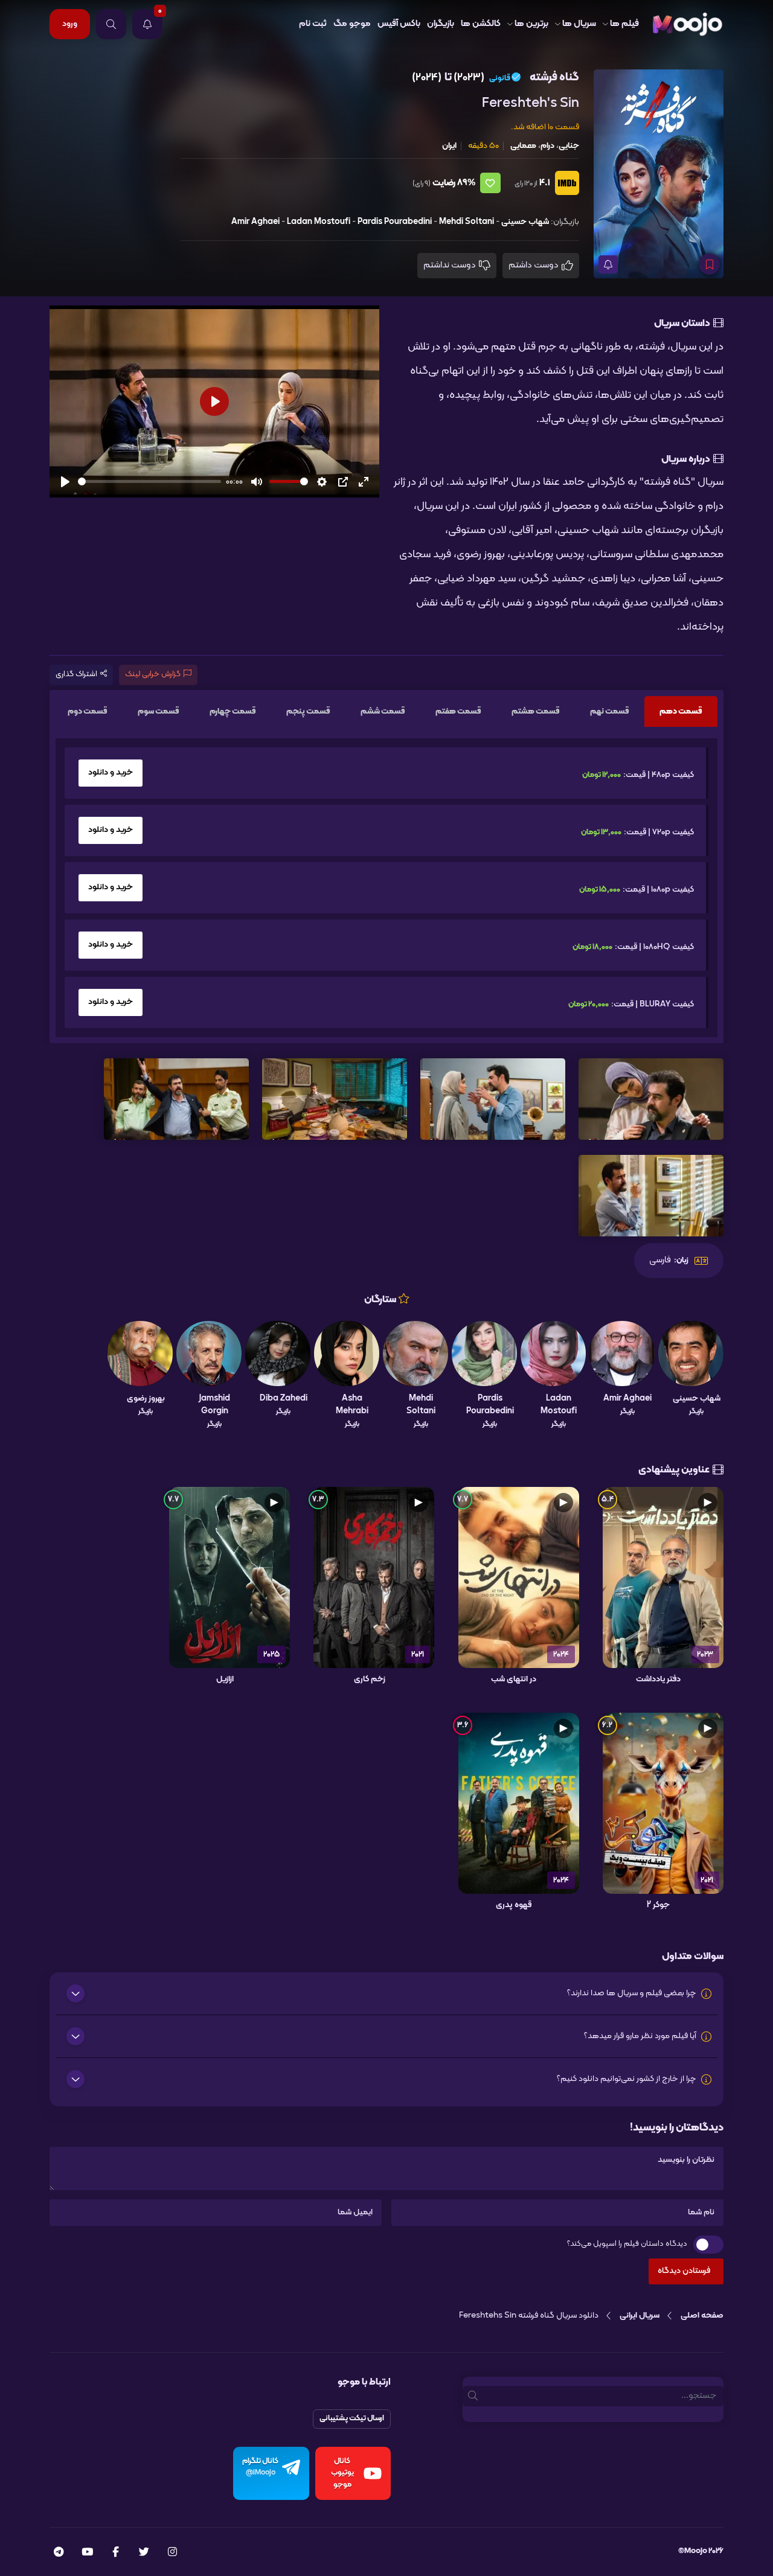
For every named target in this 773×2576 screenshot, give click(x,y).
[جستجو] (111, 24)
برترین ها (531, 24)
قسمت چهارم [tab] (233, 711)
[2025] (229, 1577)
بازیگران (441, 24)
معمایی (523, 146)
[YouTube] (87, 2553)
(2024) (427, 78)
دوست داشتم (534, 265)
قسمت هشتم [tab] (536, 711)
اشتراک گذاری (76, 674)
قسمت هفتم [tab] (458, 711)
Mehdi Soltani (467, 222)
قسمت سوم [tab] (159, 711)
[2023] (663, 1577)
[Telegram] (59, 2553)
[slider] (149, 481)
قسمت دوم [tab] (88, 711)
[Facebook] (116, 2553)
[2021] (374, 1577)
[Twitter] (144, 2553)
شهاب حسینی (525, 222)
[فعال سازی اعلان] (608, 264)
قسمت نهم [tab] (610, 711)
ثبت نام (313, 24)
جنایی (569, 146)
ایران (449, 146)
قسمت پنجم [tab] (308, 711)
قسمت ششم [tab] (383, 711)
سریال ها (579, 24)
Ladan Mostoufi (319, 222)
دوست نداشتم (451, 265)
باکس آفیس (399, 24)
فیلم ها (624, 24)
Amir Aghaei (255, 222)
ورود (70, 24)
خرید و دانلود (111, 772)
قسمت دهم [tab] (681, 711)
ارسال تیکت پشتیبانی (352, 2418)
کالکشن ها (481, 24)
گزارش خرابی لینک (153, 674)
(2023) (469, 78)
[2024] (519, 1577)
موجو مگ (352, 24)
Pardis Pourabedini (395, 222)
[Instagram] (172, 2553)
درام (547, 146)
